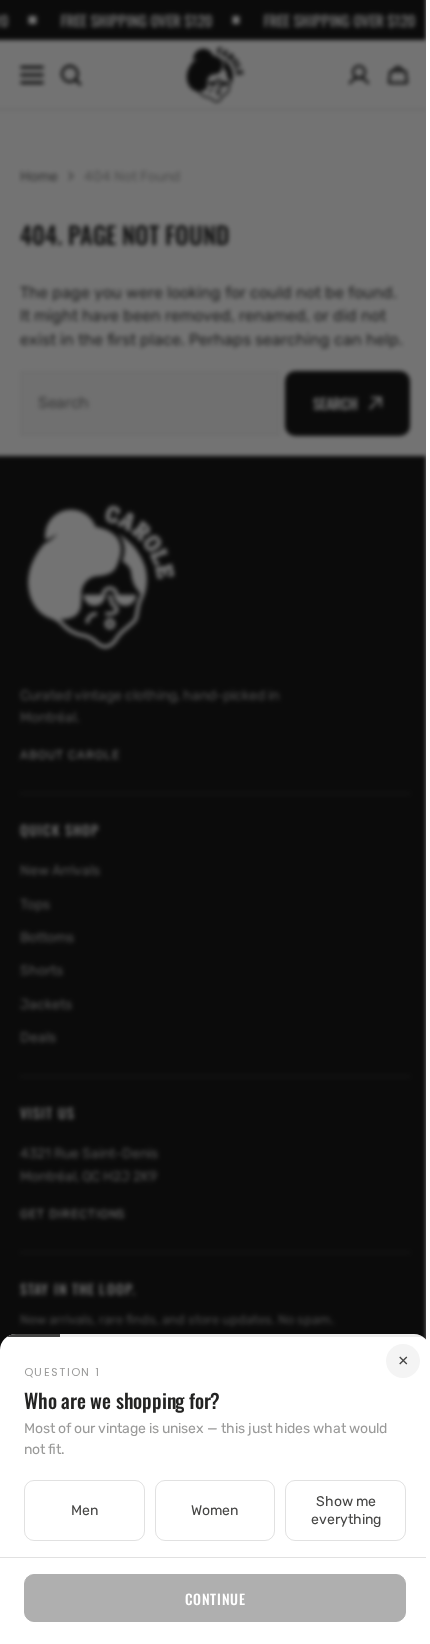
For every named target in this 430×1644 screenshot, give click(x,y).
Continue (207, 1598)
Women (207, 1510)
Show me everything (333, 1510)
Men (81, 1510)
